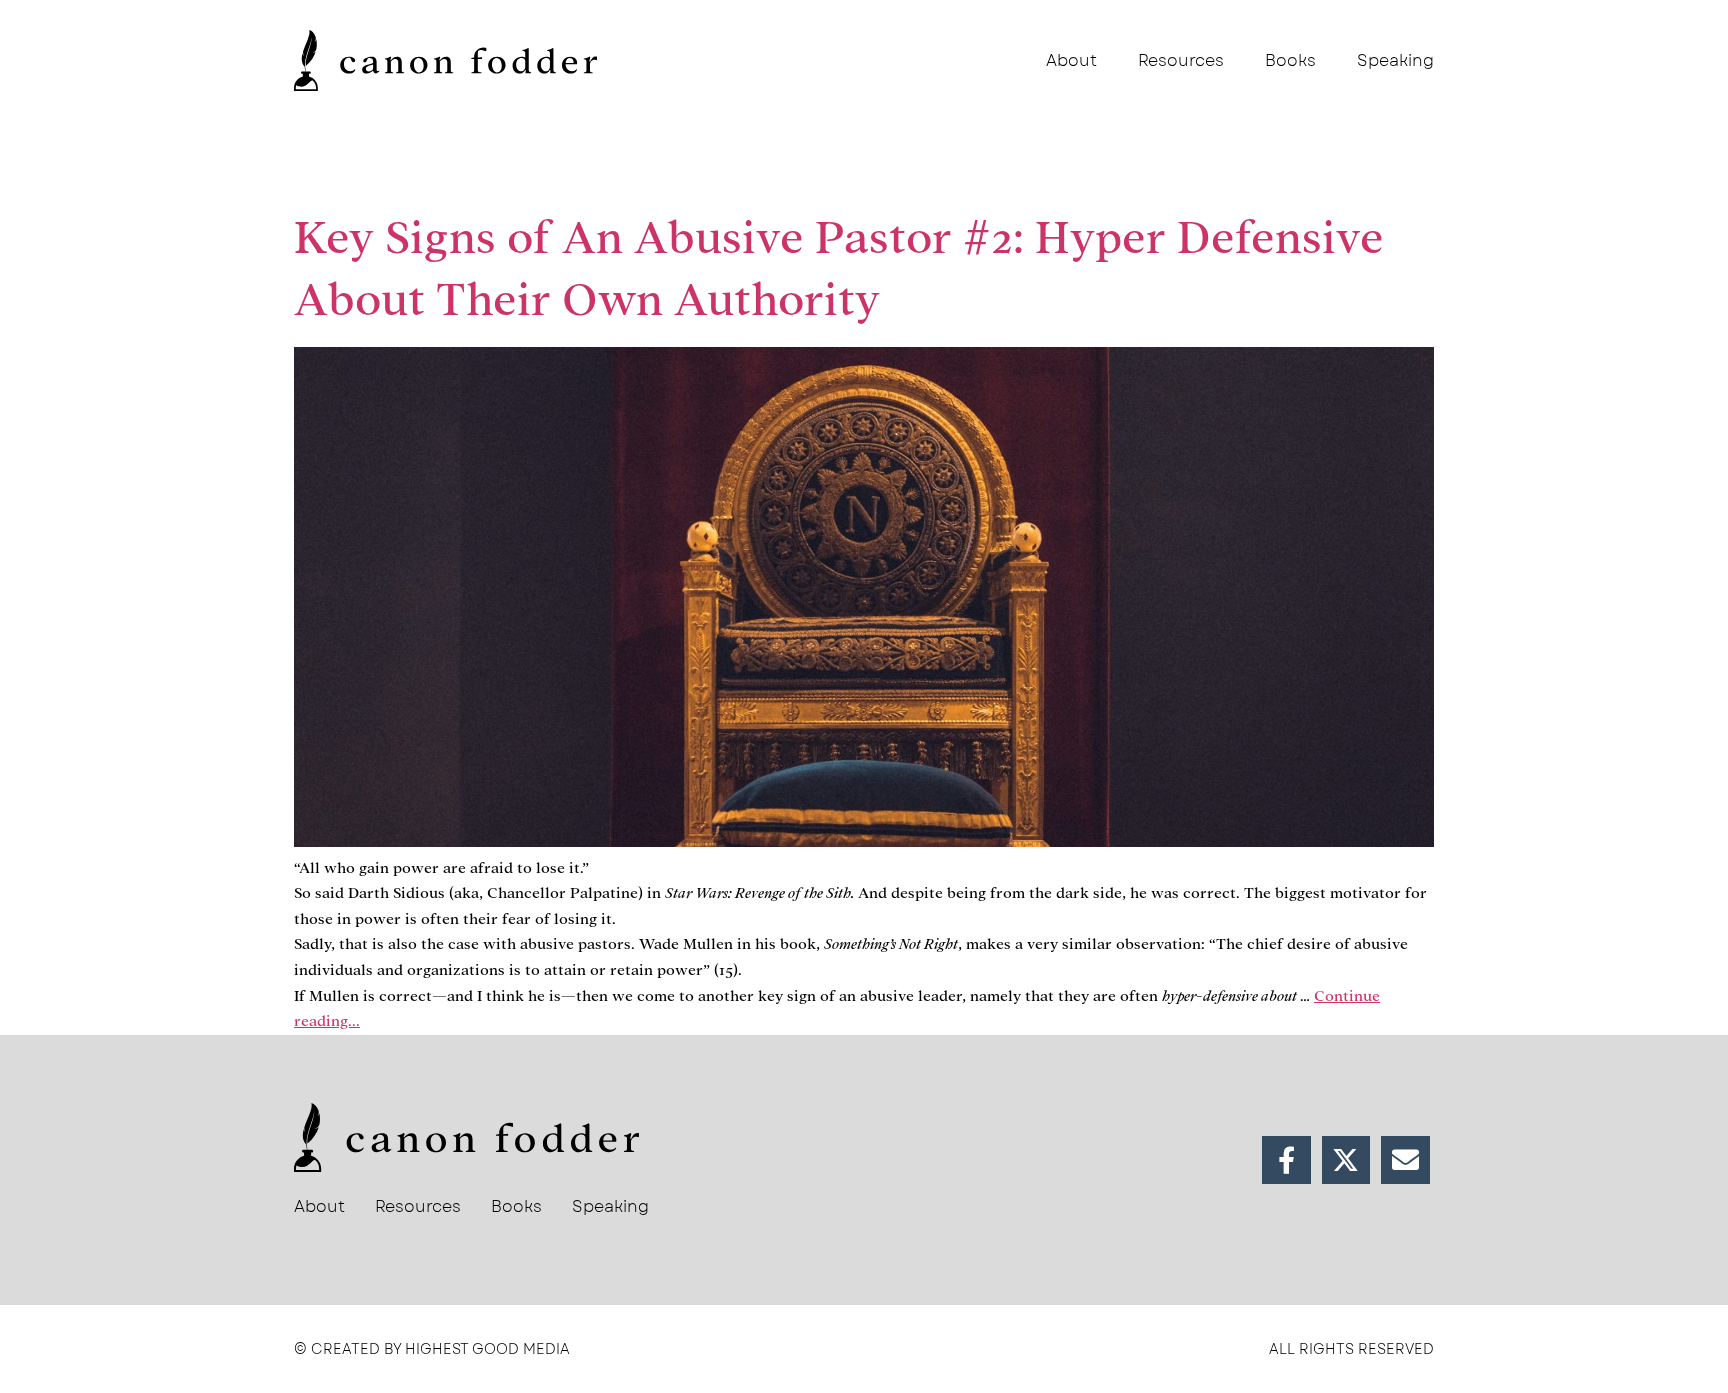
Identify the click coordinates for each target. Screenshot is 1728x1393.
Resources (1181, 60)
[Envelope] (1405, 1160)
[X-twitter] (1346, 1160)
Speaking (1395, 60)
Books (1290, 60)
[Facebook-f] (1286, 1160)
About (1071, 60)
